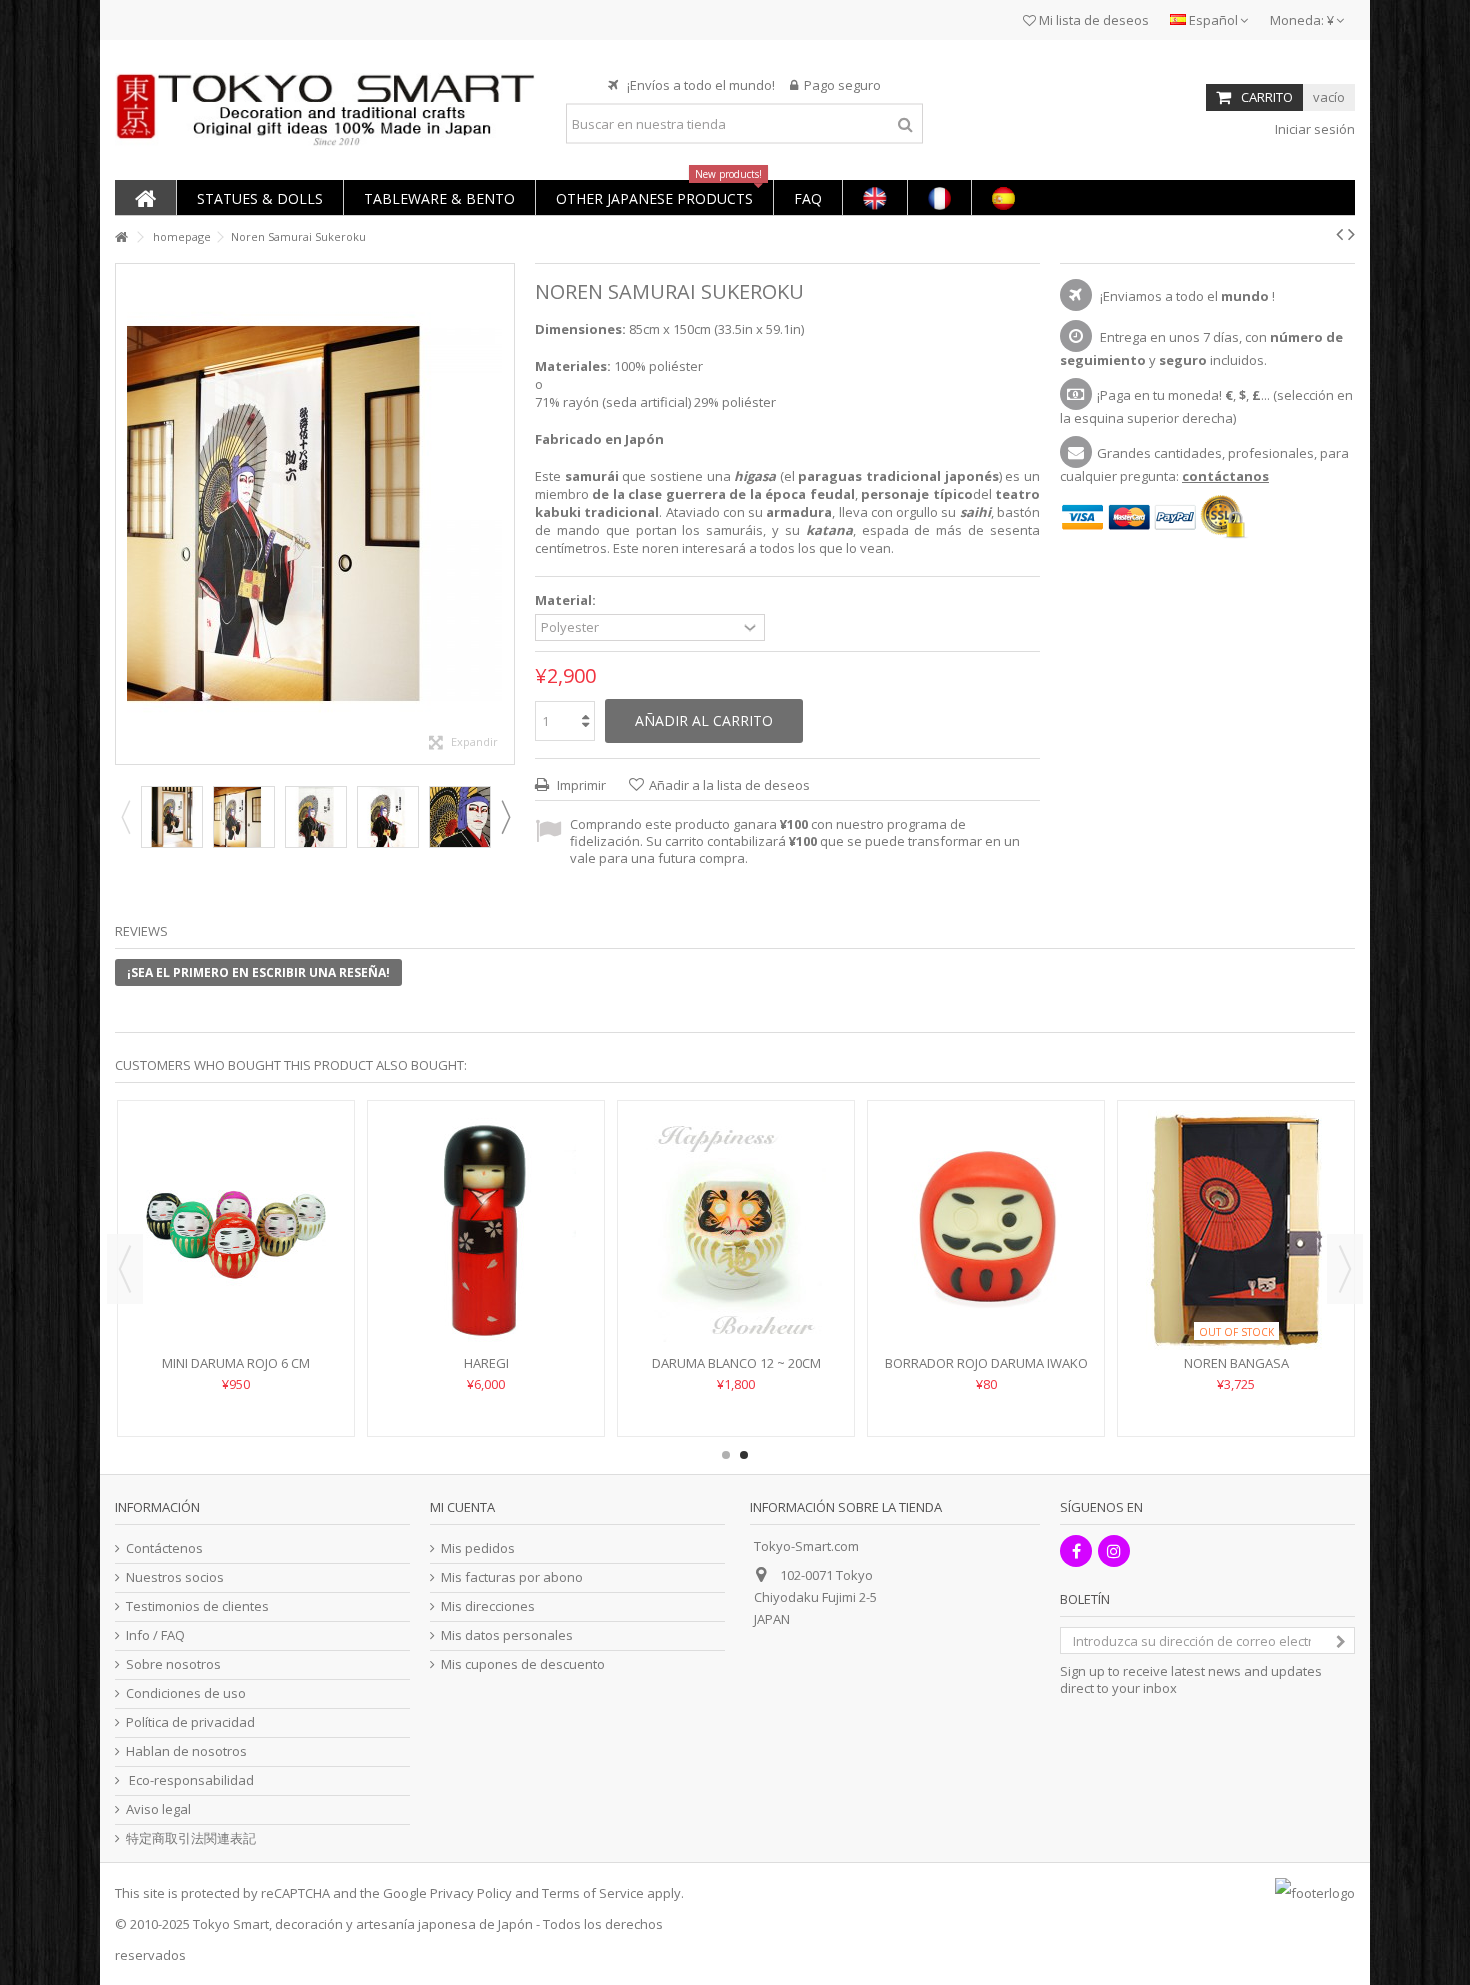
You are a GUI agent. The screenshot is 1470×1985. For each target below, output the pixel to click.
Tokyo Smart (231, 1924)
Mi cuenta (462, 1507)
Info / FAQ (155, 1635)
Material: (567, 600)
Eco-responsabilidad (190, 1780)
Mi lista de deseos (1092, 20)
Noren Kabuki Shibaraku (236, 1363)
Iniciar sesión (1313, 129)
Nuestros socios (175, 1577)
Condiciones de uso (186, 1693)
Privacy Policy (471, 1893)
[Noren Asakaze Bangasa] (736, 1230)
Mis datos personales (507, 1635)
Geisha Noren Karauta (986, 1363)
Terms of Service (593, 1893)
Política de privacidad (190, 1722)
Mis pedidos (478, 1548)
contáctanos (1225, 476)
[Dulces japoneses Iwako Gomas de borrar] (1236, 1230)
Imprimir (580, 785)
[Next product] (1351, 234)
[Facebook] (1076, 1551)
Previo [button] (126, 514)
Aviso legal (158, 1809)
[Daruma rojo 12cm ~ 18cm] (486, 1230)
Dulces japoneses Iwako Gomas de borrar (1236, 1371)
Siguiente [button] (504, 514)
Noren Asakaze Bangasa (736, 1363)
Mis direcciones (488, 1606)
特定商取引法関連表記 (191, 1838)
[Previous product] (1339, 234)
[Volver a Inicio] (121, 237)
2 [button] (744, 1455)
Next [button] (505, 817)
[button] (259, 197)
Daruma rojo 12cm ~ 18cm (486, 1363)
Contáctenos (164, 1548)
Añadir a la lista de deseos (729, 785)
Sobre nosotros (173, 1664)
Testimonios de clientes (197, 1606)
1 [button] (726, 1455)
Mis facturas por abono (512, 1577)
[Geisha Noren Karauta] (986, 1230)
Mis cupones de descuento (523, 1664)
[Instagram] (1114, 1551)
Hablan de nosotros (186, 1751)
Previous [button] (125, 817)
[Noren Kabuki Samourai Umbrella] (172, 817)
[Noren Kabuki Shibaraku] (236, 1230)
